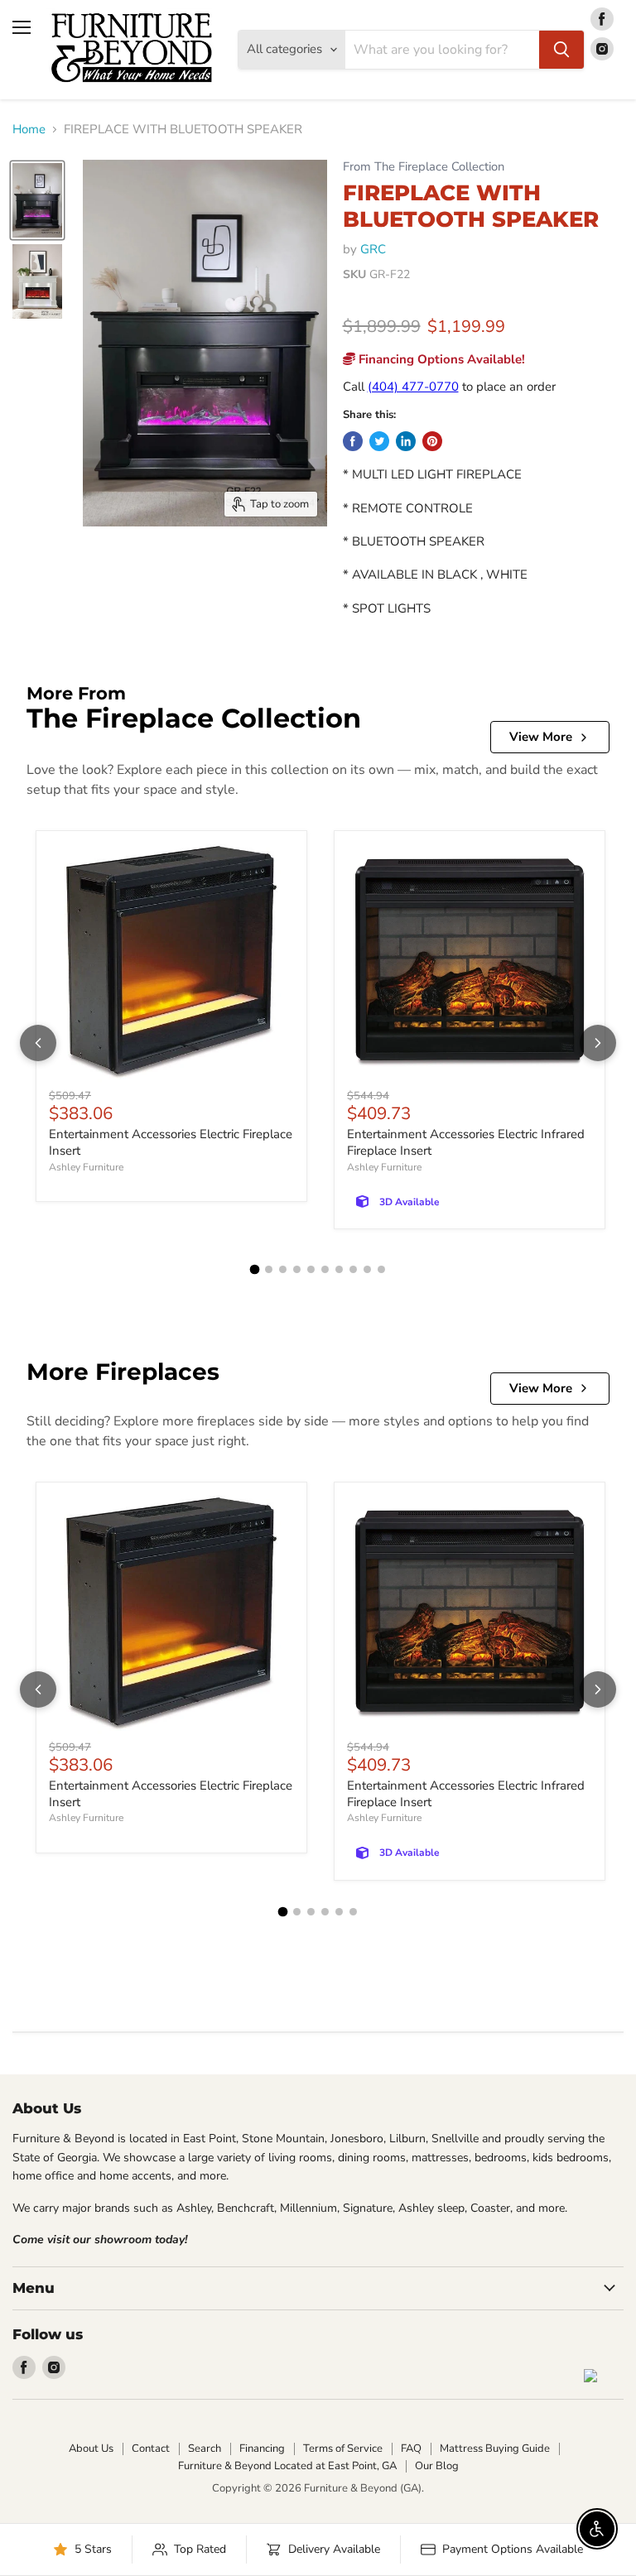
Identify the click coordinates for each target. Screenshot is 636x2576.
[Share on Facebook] (353, 441)
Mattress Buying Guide (495, 2449)
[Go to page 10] (381, 1269)
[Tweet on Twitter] (379, 441)
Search (205, 2449)
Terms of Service (343, 2449)
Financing (262, 2449)
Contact (151, 2449)
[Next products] (598, 1043)
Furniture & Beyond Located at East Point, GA (287, 2466)
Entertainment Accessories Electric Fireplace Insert (171, 1142)
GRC (373, 249)
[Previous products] (38, 1043)
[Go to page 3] (283, 1269)
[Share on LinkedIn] (406, 441)
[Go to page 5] (311, 1269)
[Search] (561, 50)
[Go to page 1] (255, 1270)
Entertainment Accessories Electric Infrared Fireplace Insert (466, 1142)
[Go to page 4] (297, 1269)
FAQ (411, 2449)
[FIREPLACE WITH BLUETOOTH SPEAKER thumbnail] (37, 200)
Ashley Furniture (86, 1167)
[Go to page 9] (367, 1269)
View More (541, 737)
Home (29, 130)
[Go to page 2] (269, 1269)
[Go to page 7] (339, 1269)
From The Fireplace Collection (424, 167)
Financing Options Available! (440, 359)
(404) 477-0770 (413, 387)
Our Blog (437, 2466)
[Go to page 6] (325, 1269)
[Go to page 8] (353, 1269)
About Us (91, 2449)
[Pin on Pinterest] (432, 441)
